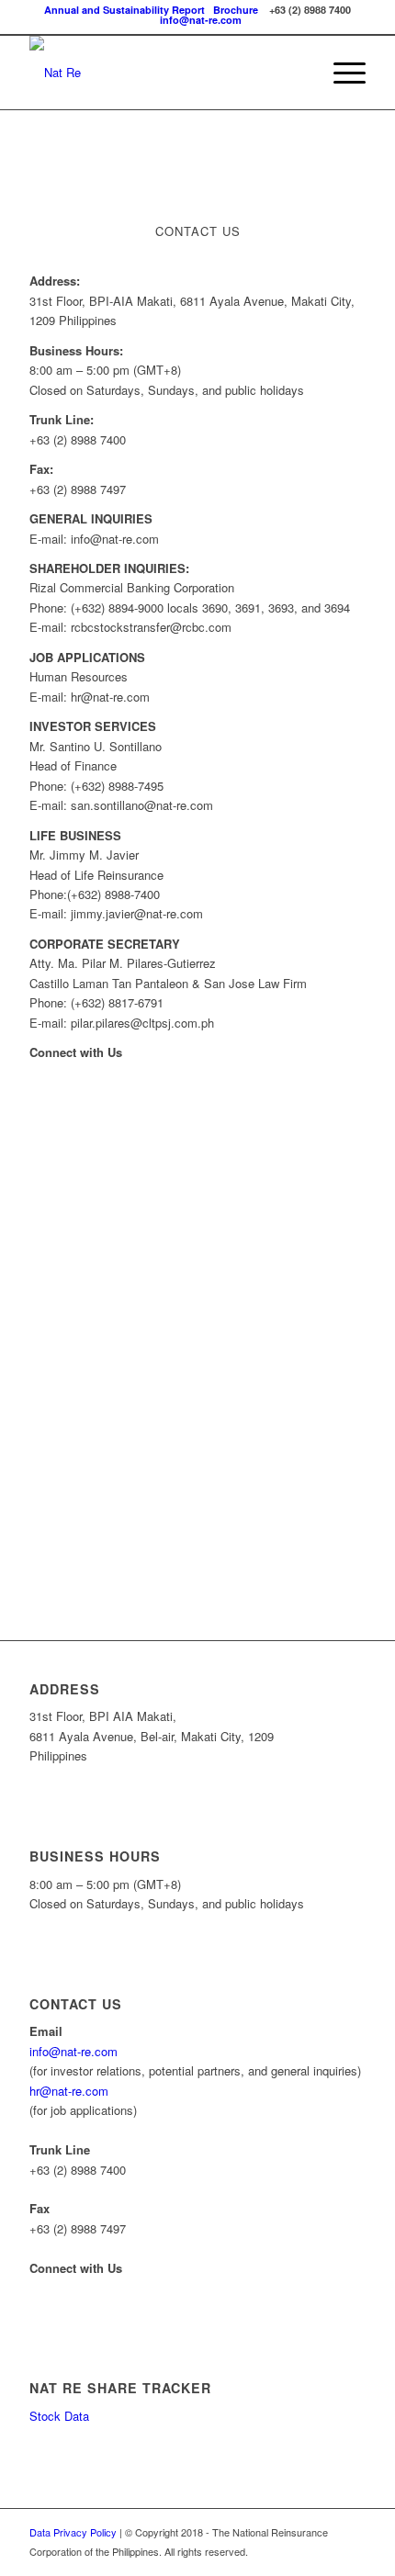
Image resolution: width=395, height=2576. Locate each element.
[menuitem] (340, 73)
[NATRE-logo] (164, 73)
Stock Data (59, 2416)
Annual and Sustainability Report (124, 10)
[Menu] (340, 73)
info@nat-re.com (201, 20)
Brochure (236, 10)
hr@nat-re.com (69, 2091)
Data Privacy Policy (73, 2532)
